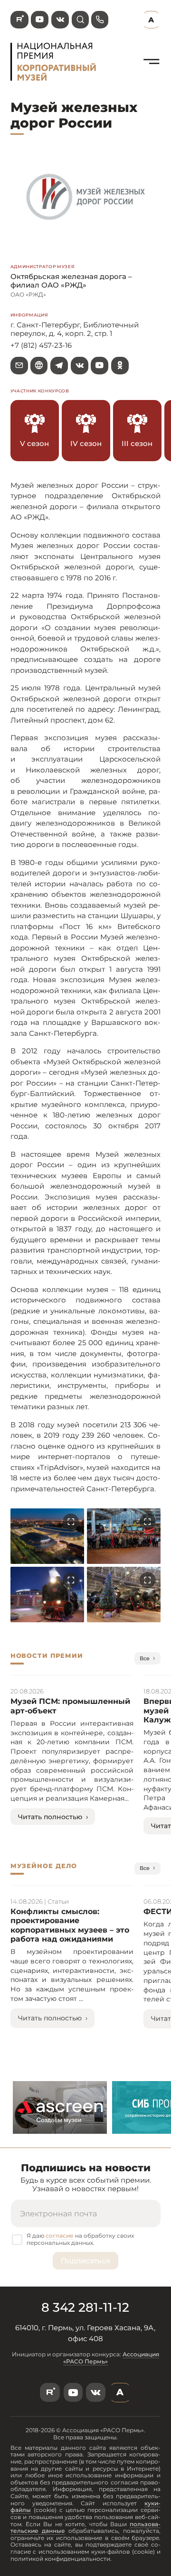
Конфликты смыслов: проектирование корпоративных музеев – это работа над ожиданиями (70, 1925)
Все (145, 1658)
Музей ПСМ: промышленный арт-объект (70, 1706)
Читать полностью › (53, 1817)
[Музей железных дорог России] (152, 74)
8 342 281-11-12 (85, 2307)
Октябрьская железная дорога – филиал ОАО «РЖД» (71, 281)
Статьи (58, 1901)
